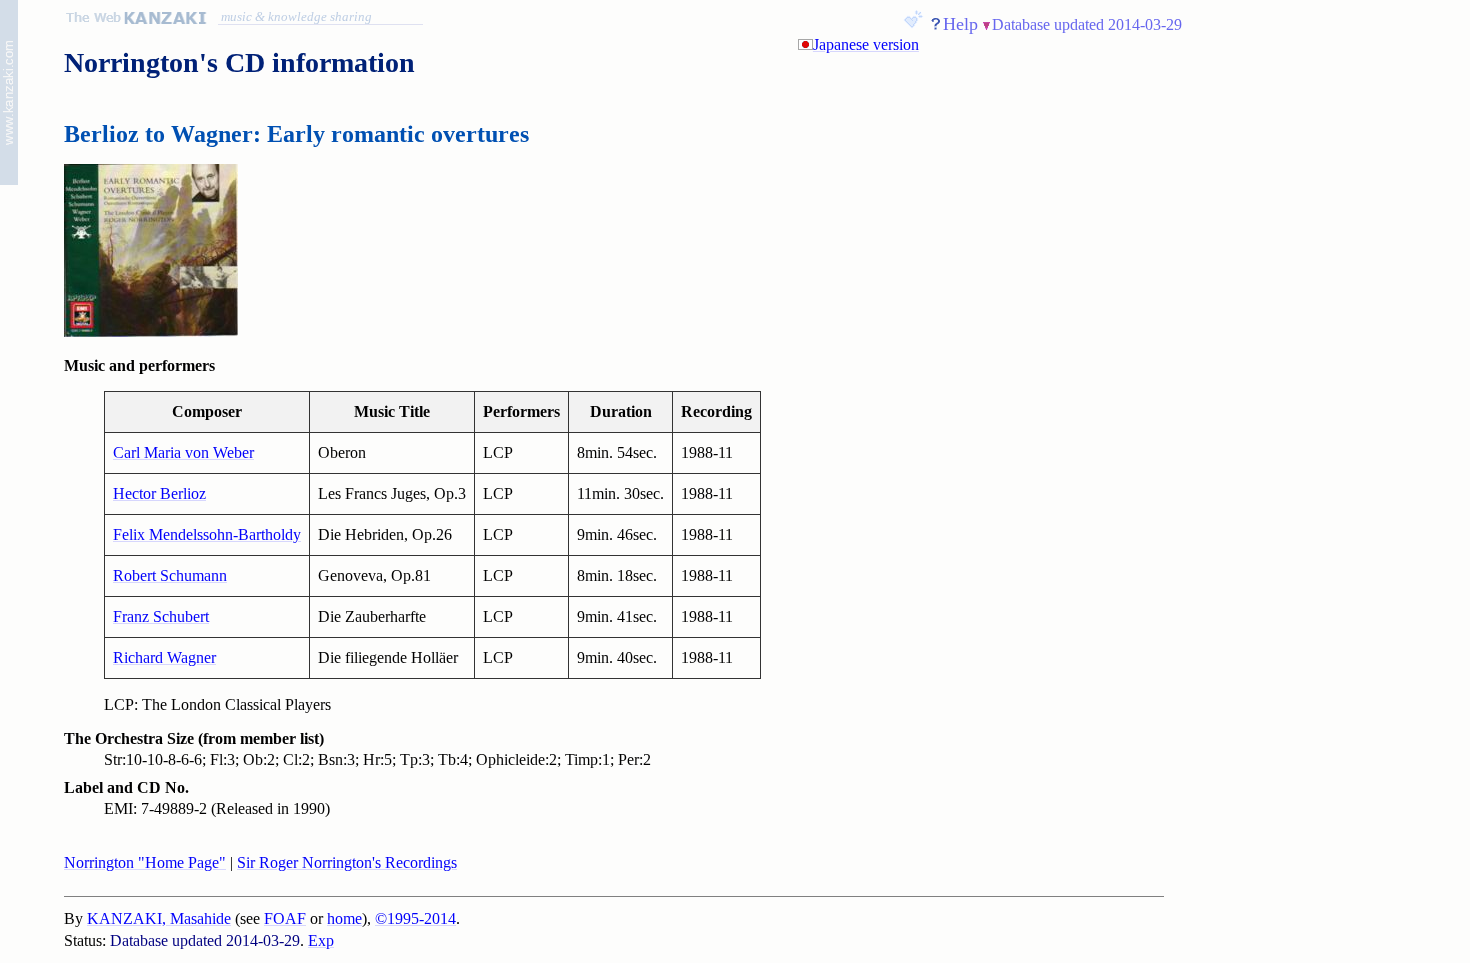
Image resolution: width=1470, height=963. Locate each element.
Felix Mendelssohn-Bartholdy (207, 534)
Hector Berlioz (159, 493)
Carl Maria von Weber (183, 452)
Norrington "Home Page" (145, 862)
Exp (321, 940)
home (344, 918)
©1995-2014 (415, 918)
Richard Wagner (164, 657)
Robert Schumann (170, 575)
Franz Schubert (161, 616)
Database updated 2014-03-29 (1087, 24)
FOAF (285, 918)
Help (960, 24)
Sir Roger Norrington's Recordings (347, 862)
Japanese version (866, 44)
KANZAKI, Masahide (159, 918)
